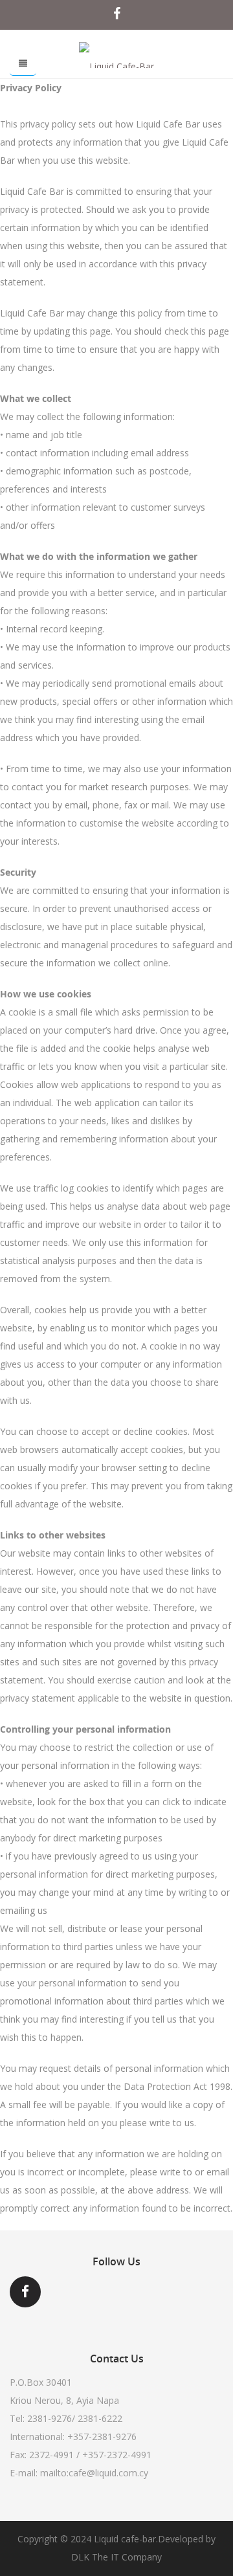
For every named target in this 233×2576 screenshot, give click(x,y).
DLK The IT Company (116, 2557)
